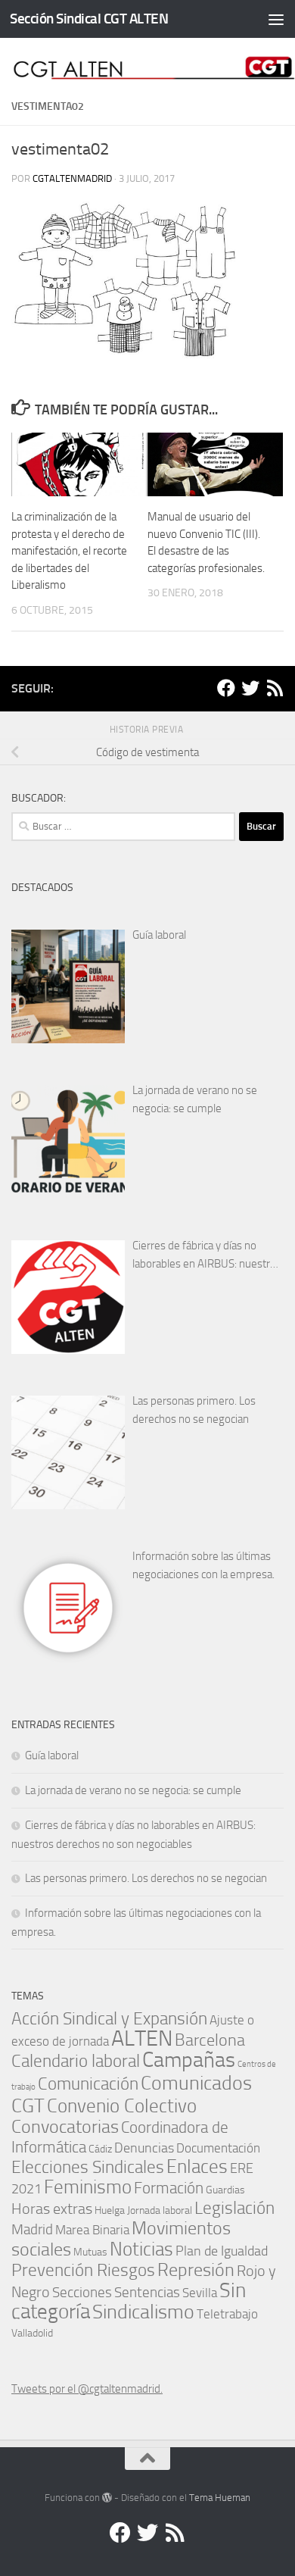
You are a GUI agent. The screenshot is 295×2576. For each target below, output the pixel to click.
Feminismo (88, 2187)
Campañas (189, 2060)
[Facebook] (226, 688)
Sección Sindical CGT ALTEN (89, 19)
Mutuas (90, 2252)
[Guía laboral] (68, 986)
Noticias (141, 2249)
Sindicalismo (143, 2312)
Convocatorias (65, 2126)
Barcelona (210, 2040)
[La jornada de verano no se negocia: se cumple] (68, 1142)
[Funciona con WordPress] (107, 2498)
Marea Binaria (92, 2230)
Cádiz (100, 2149)
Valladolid (32, 2333)
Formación (169, 2188)
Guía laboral (159, 935)
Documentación (218, 2148)
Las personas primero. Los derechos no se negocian (194, 1410)
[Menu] (276, 19)
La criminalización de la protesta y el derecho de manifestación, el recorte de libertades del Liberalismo (69, 551)
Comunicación (88, 2084)
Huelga (110, 2210)
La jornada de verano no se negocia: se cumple (195, 1099)
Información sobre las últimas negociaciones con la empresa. (203, 1565)
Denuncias (144, 2148)
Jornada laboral (160, 2210)
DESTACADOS (42, 888)
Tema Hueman (220, 2498)
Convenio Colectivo (122, 2106)
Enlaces (197, 2166)
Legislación (234, 2208)
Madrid (32, 2229)
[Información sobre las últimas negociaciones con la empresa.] (68, 1608)
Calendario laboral (76, 2061)
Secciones (82, 2292)
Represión (196, 2270)
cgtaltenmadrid (72, 178)
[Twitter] (250, 688)
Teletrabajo (227, 2314)
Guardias (225, 2190)
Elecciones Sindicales (88, 2167)
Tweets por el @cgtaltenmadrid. (87, 2389)
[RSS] (275, 688)
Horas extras (52, 2209)
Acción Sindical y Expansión (109, 2019)
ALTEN (142, 2038)
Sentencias (147, 2292)
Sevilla (200, 2293)
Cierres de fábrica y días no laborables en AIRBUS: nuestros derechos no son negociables (207, 1256)
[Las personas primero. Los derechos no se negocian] (68, 1452)
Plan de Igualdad (222, 2251)
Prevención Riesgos (83, 2270)
